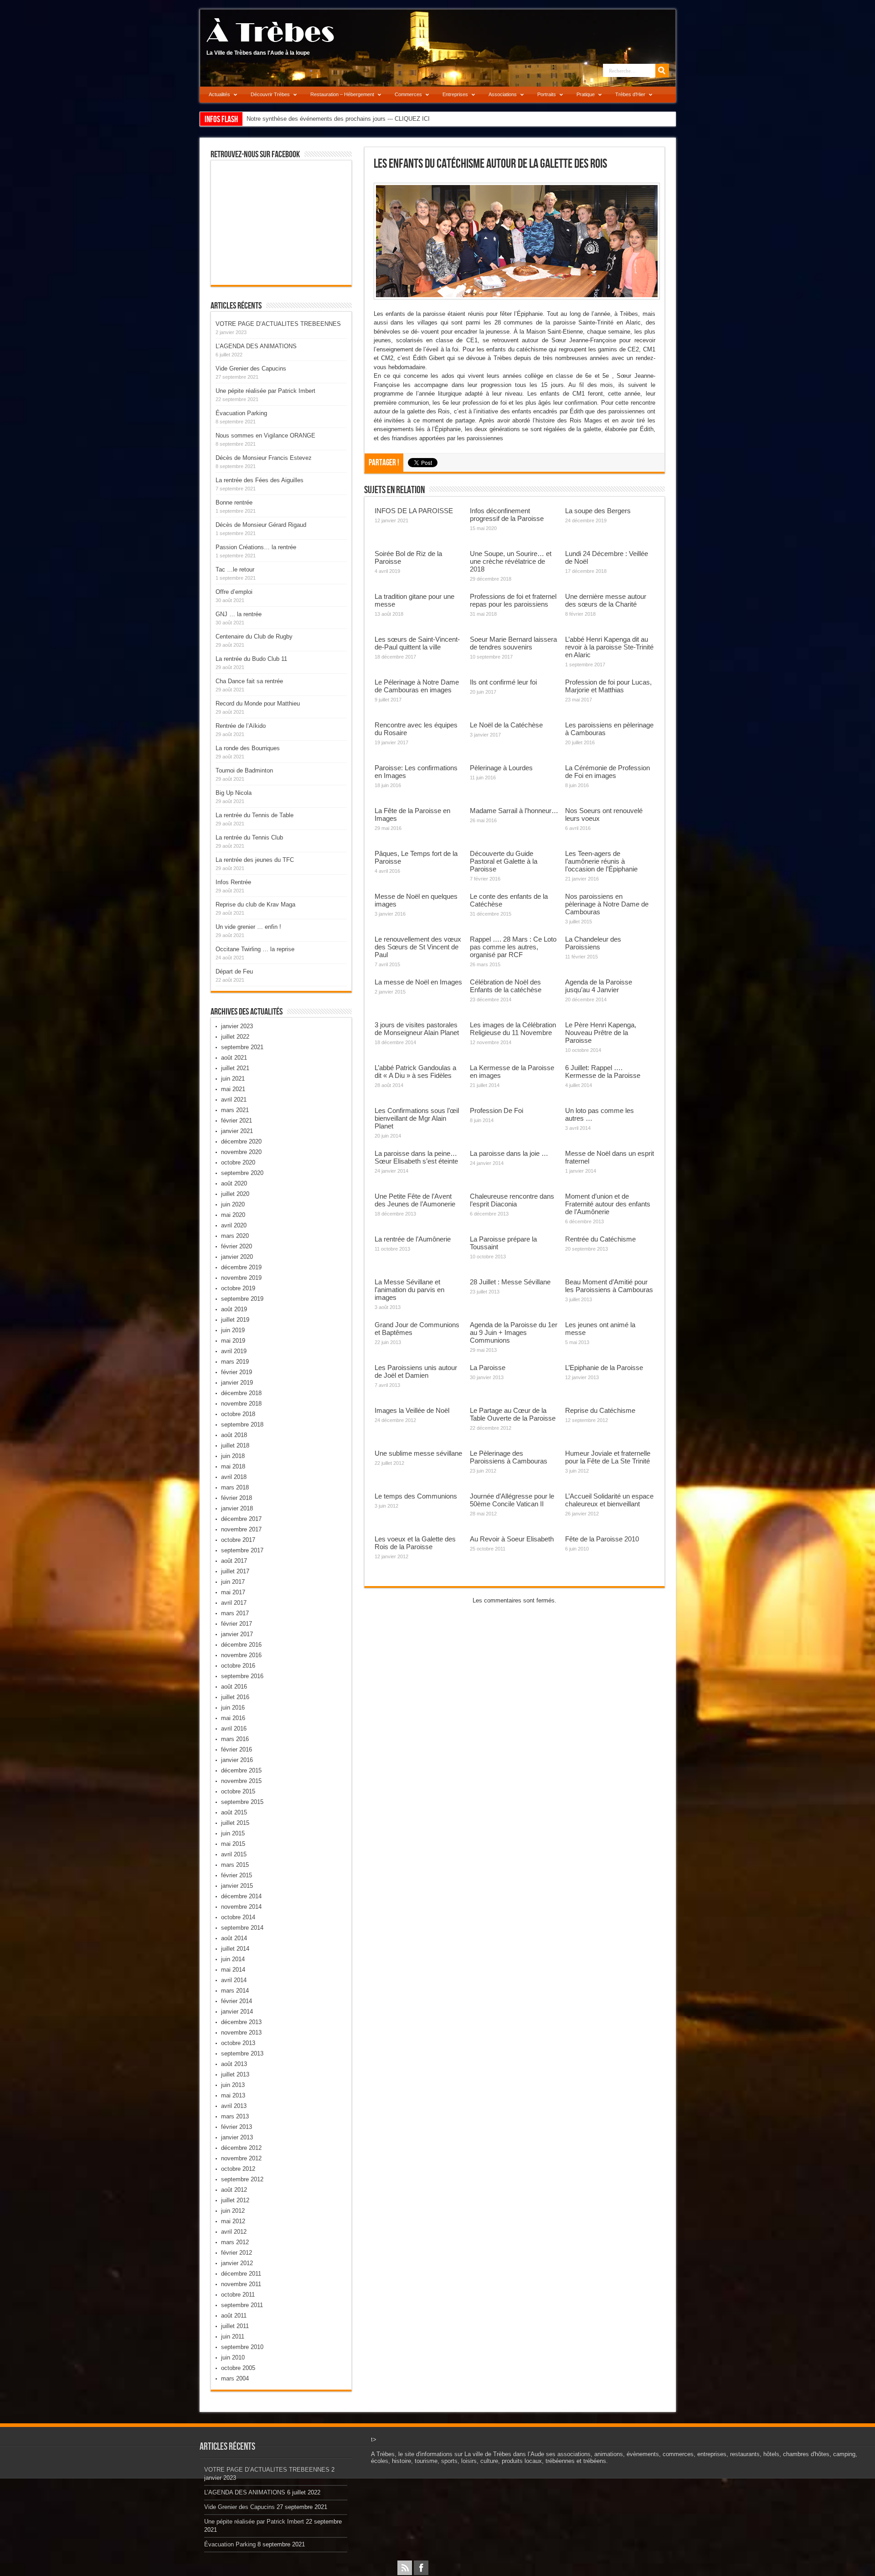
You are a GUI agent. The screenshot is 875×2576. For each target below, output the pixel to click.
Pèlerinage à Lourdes (501, 768)
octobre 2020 (238, 1162)
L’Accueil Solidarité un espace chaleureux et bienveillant (609, 1500)
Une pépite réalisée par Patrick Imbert (265, 391)
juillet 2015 (235, 1823)
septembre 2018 (242, 1425)
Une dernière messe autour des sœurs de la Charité (606, 600)
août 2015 (234, 1812)
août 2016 (234, 1687)
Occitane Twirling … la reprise (255, 949)
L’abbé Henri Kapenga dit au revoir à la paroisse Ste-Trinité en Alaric (609, 647)
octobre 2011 (238, 2295)
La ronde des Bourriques (248, 748)
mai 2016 (233, 1718)
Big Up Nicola (234, 793)
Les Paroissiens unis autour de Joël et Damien (416, 1371)
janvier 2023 (237, 1026)
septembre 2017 (242, 1550)
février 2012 (237, 2253)
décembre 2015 (241, 1770)
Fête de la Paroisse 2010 (602, 1539)
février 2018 (237, 1498)
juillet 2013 (235, 2074)
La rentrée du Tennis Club (249, 837)
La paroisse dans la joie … (509, 1153)
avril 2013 (234, 2106)
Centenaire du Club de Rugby (254, 636)
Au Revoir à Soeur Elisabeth (512, 1539)
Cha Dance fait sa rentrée (249, 681)
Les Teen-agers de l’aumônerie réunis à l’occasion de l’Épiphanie (601, 861)
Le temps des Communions (416, 1496)
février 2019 (237, 1372)
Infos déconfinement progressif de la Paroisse (507, 515)
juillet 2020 (235, 1194)
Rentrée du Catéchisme (600, 1239)
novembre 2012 (241, 2158)
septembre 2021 (242, 1047)
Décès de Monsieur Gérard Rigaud (261, 525)
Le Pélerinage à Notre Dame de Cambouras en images (417, 686)
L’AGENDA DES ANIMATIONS (256, 346)
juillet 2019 (235, 1320)
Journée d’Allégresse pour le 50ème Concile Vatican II (512, 1500)
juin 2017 (233, 1582)
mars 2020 (235, 1236)
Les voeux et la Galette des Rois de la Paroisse (415, 1543)
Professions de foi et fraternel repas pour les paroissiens (513, 600)
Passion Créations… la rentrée (256, 547)
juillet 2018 (235, 1445)
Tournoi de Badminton (244, 770)
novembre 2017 (241, 1529)
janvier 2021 (237, 1131)
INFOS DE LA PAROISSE (414, 511)
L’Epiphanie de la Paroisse (604, 1368)
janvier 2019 (237, 1383)
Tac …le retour (235, 569)
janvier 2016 (237, 1760)
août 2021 (234, 1058)
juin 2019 (233, 1330)
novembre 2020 (241, 1152)
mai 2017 (233, 1592)
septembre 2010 (242, 2347)
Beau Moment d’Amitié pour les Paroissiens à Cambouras (609, 1286)
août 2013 (234, 2064)
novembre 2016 (241, 1655)
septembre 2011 (242, 2305)
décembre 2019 (241, 1267)
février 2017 (237, 1624)
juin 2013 (233, 2085)
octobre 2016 (238, 1666)
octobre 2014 (238, 1917)
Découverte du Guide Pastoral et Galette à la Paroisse (504, 861)
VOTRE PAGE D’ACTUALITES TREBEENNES (278, 324)
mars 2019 (235, 1362)
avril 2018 (234, 1477)
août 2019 (234, 1309)
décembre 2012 (241, 2148)
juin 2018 (233, 1456)
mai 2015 (233, 1844)
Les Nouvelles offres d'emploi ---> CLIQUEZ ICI (309, 119)
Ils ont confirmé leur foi (503, 682)
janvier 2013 (237, 2137)
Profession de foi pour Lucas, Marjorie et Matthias (608, 686)
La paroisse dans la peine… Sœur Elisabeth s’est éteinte (416, 1157)
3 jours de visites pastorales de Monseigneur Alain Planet (417, 1029)
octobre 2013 (238, 2043)
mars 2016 (235, 1739)
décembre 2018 (241, 1393)
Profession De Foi (497, 1110)
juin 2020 (233, 1204)
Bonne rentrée (234, 502)
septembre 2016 (242, 1676)
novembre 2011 (241, 2284)
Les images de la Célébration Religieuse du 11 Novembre (513, 1029)
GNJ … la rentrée (239, 614)
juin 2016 (233, 1708)
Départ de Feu (234, 971)
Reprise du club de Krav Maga (255, 904)
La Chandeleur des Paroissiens (593, 943)
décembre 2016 (241, 1645)
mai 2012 (233, 2221)
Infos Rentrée (233, 882)
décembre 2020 (241, 1141)
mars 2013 (235, 2116)
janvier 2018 (237, 1508)
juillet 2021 (235, 1068)
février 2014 (237, 2001)
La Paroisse (488, 1368)
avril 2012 (234, 2232)
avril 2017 (234, 1603)
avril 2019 (234, 1351)
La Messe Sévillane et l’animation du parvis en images (409, 1290)
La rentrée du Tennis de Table (255, 815)
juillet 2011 (235, 2326)
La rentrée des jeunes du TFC (255, 860)
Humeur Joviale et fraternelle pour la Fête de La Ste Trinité (608, 1457)
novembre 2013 (241, 2032)
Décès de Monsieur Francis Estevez (264, 458)
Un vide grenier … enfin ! (248, 927)
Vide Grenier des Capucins (251, 368)
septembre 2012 (242, 2179)
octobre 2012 (238, 2169)
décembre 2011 (241, 2274)
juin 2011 (233, 2336)
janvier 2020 (237, 1257)
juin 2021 (233, 1079)
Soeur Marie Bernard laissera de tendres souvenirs (513, 643)
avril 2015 (234, 1854)
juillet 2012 (235, 2200)
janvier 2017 (237, 1634)
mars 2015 (235, 1865)
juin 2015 (233, 1833)
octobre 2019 (238, 1288)
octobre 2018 (238, 1414)
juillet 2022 (235, 1037)
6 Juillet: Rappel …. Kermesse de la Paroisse (603, 1072)
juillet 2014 (235, 1949)
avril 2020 (234, 1225)
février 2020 (237, 1246)
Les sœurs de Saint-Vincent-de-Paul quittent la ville (417, 643)
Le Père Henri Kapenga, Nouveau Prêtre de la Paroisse (601, 1033)
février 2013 (237, 2127)
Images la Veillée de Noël (412, 1410)
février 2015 (237, 1875)
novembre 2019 (241, 1278)
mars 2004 (235, 2378)
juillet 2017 (235, 1571)
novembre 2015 (241, 1781)
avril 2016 (234, 1728)
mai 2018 (233, 1466)
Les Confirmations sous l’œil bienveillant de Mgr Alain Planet (417, 1118)
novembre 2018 (241, 1404)
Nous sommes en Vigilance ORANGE (265, 435)
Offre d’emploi (234, 592)
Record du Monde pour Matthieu (258, 703)
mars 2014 (235, 1991)
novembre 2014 (241, 1907)
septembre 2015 (242, 1802)
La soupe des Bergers (598, 511)
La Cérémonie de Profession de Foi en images (607, 772)
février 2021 (237, 1121)
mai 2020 (233, 1215)
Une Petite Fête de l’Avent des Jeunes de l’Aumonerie (415, 1200)
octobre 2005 (238, 2368)
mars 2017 (235, 1613)
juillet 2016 (235, 1697)
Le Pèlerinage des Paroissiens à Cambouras (509, 1457)
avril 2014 (234, 1980)
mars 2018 (235, 1487)
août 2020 (234, 1183)
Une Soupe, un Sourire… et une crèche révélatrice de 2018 (511, 561)
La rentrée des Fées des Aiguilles (260, 480)
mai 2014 (233, 1970)
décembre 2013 (241, 2022)
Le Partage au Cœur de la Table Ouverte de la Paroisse (513, 1414)
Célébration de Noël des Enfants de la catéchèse (506, 986)
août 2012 (234, 2190)
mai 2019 (233, 1341)
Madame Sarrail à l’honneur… (514, 811)
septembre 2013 (242, 2053)
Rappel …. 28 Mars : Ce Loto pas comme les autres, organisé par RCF (513, 947)
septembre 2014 (242, 1928)
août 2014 (234, 1938)
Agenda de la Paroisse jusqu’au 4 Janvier (599, 986)
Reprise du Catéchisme (600, 1410)
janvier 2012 (237, 2263)
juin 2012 (233, 2211)
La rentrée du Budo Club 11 (251, 659)
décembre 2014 (241, 1896)
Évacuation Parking (241, 413)
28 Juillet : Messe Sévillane (510, 1282)
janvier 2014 (237, 2012)
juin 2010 (233, 2357)
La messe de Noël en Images (418, 982)
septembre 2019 (242, 1299)
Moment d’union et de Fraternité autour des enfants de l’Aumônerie (608, 1204)
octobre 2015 (238, 1791)
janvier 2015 (237, 1886)
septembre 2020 (242, 1173)
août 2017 (234, 1561)
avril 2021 (234, 1100)
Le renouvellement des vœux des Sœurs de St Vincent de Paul (418, 947)
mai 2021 (233, 1089)
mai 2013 (233, 2095)
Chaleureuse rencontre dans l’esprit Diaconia (512, 1200)
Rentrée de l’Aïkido (241, 726)
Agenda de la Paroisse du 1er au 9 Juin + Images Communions (514, 1332)
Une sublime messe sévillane (418, 1453)
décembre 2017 (241, 1519)
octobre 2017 (238, 1540)
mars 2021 (235, 1110)
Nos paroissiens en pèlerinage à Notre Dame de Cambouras (607, 904)
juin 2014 (233, 1959)
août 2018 (234, 1435)
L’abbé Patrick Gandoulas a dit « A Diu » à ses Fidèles (415, 1072)
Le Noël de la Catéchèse (506, 725)
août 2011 (234, 2316)
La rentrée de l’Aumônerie (413, 1239)
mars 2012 (235, 2242)
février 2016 (237, 1749)
